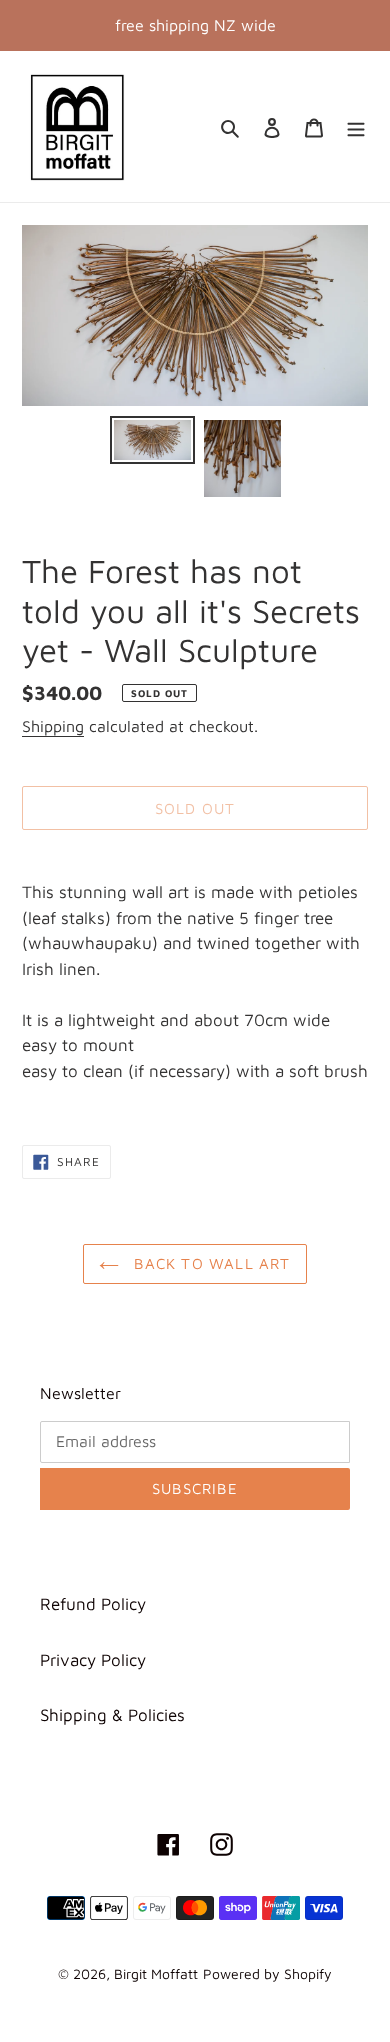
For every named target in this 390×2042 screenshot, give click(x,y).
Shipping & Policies (112, 1715)
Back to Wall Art (209, 1263)
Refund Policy (93, 1604)
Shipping (53, 726)
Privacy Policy (93, 1660)
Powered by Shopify (267, 1973)
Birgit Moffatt (156, 1973)
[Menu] (356, 127)
